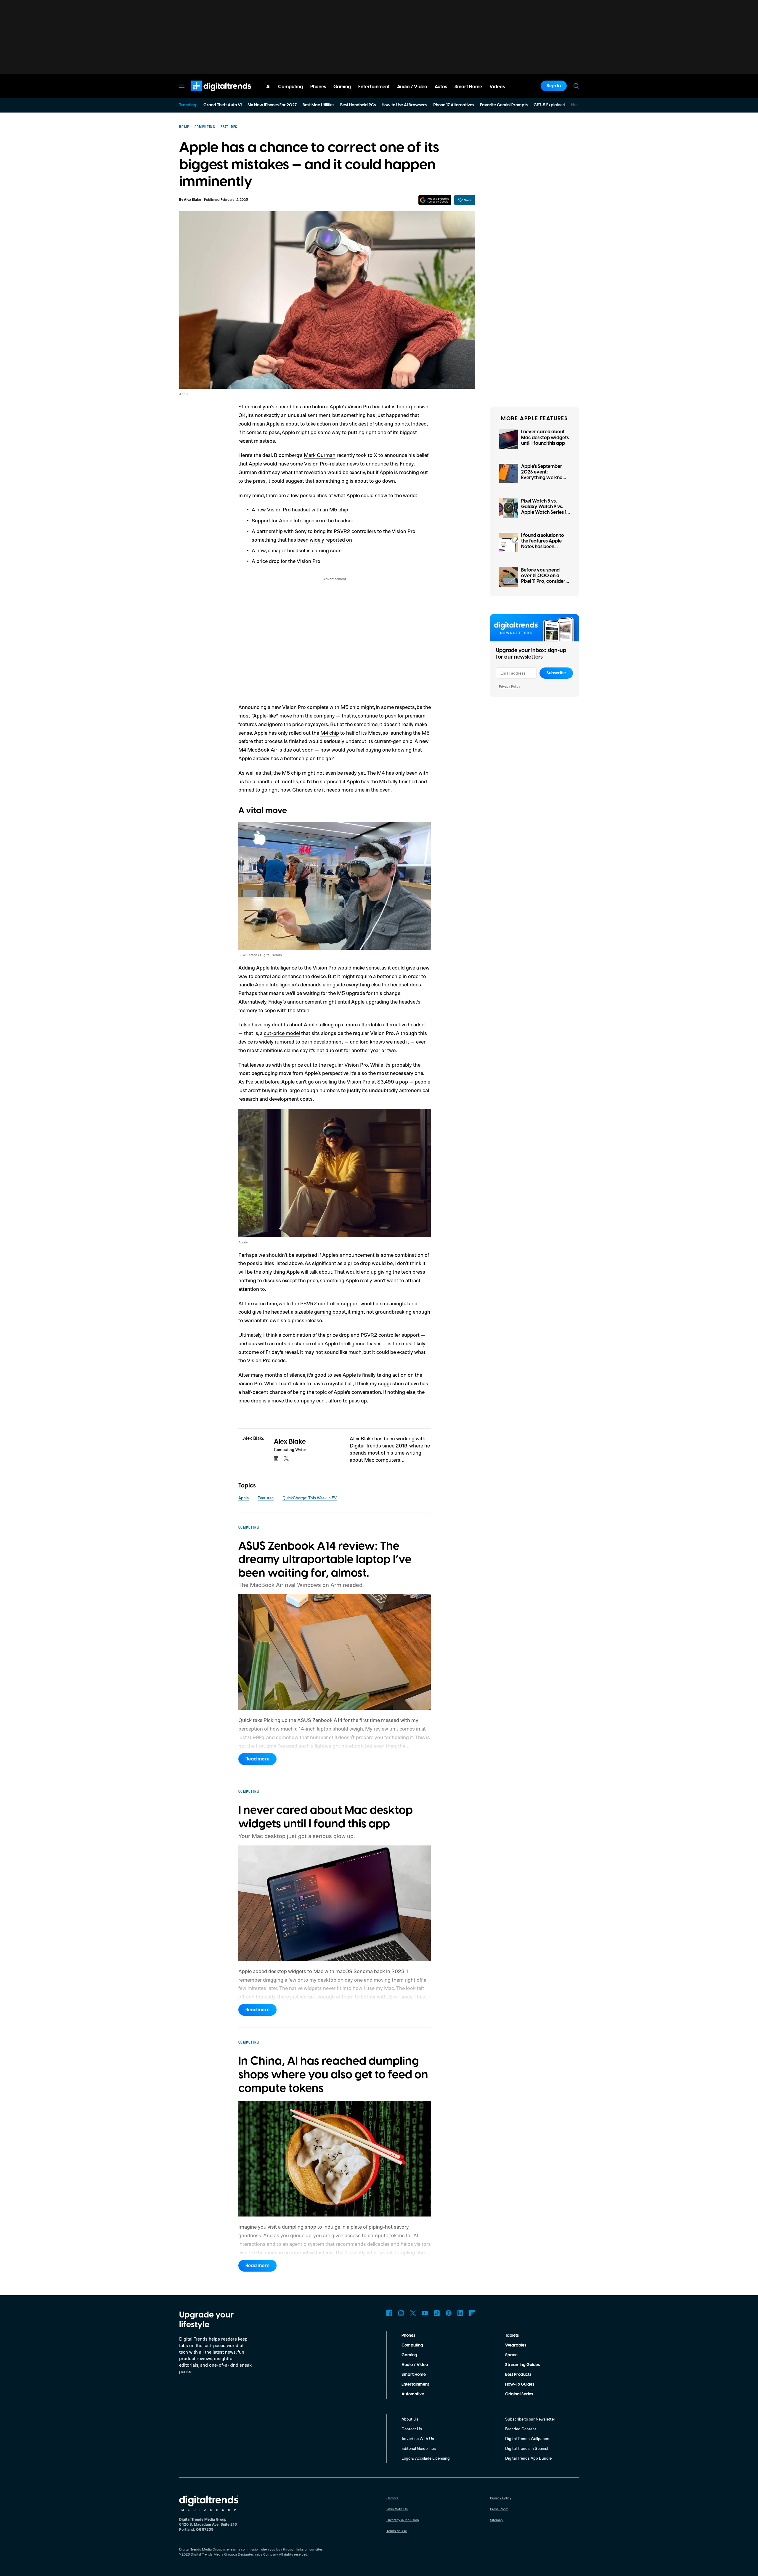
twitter (286, 1458)
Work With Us (397, 2509)
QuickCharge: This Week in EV (310, 1498)
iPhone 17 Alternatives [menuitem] (453, 105)
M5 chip (339, 509)
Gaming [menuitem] (342, 87)
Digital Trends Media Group (212, 2554)
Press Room (499, 2509)
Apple (244, 1498)
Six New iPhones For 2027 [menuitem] (272, 105)
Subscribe (556, 673)
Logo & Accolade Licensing (426, 2458)
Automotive (413, 2394)
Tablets (512, 2336)
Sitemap (496, 2520)
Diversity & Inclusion (403, 2520)
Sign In (554, 86)
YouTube (425, 2313)
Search (576, 86)
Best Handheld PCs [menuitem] (358, 105)
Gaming (409, 2355)
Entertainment (415, 2384)
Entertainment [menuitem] (374, 87)
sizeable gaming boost (320, 1312)
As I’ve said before (259, 1081)
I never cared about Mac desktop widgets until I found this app (545, 437)
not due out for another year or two (356, 1050)
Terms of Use (397, 2531)
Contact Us (412, 2429)
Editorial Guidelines (419, 2448)
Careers (392, 2498)
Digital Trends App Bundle (528, 2458)
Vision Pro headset (369, 406)
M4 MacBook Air (258, 749)
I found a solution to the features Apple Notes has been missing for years (543, 544)
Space (511, 2355)
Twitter (413, 2313)
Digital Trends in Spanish (527, 2448)
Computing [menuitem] (290, 87)
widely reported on (331, 540)
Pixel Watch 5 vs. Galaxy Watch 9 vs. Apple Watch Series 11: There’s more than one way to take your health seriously (545, 515)
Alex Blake (192, 200)
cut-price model (282, 1033)
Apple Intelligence (299, 520)
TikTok (437, 2313)
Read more (257, 1759)
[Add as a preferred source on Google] (435, 200)
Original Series (519, 2394)
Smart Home (414, 2375)
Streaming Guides (522, 2365)
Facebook (389, 2313)
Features (266, 1498)
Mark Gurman (320, 455)
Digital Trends (211, 94)
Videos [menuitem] (497, 87)
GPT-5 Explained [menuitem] (549, 105)
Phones (408, 2336)
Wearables (516, 2345)
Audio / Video (415, 2365)
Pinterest (449, 2313)
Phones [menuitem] (318, 87)
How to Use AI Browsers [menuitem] (404, 105)
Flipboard (472, 2313)
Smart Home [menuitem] (468, 87)
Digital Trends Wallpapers (528, 2438)
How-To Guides (520, 2384)
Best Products (518, 2375)
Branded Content (521, 2429)
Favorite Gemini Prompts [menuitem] (504, 105)
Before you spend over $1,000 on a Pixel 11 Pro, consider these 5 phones (543, 579)
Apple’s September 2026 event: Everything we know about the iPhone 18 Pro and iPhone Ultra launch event (544, 481)
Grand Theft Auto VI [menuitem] (223, 105)
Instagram (401, 2313)
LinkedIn (460, 2313)
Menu (182, 86)
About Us (410, 2419)
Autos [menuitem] (441, 87)
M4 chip (330, 733)
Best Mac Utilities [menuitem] (318, 105)
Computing (412, 2345)
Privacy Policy (510, 686)
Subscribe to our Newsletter (530, 2419)
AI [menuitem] (268, 87)
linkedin (276, 1458)
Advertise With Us (418, 2438)
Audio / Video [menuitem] (412, 87)
